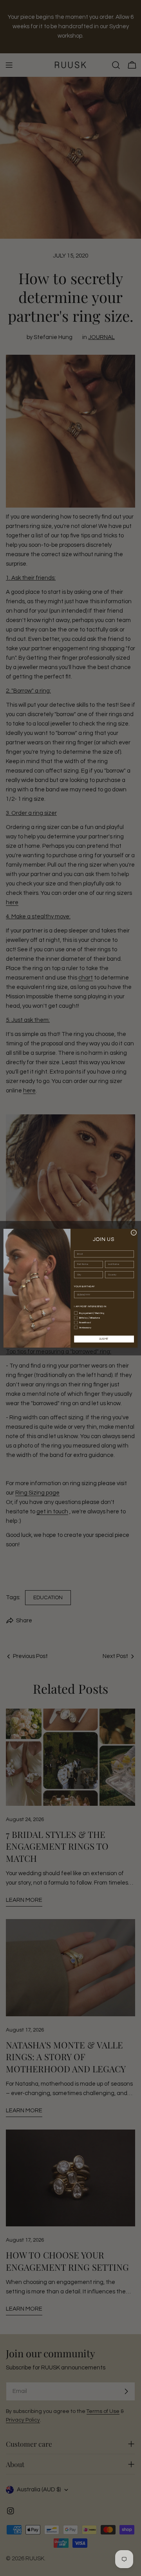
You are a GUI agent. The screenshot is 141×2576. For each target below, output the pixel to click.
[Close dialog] (134, 1233)
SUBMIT (104, 1339)
